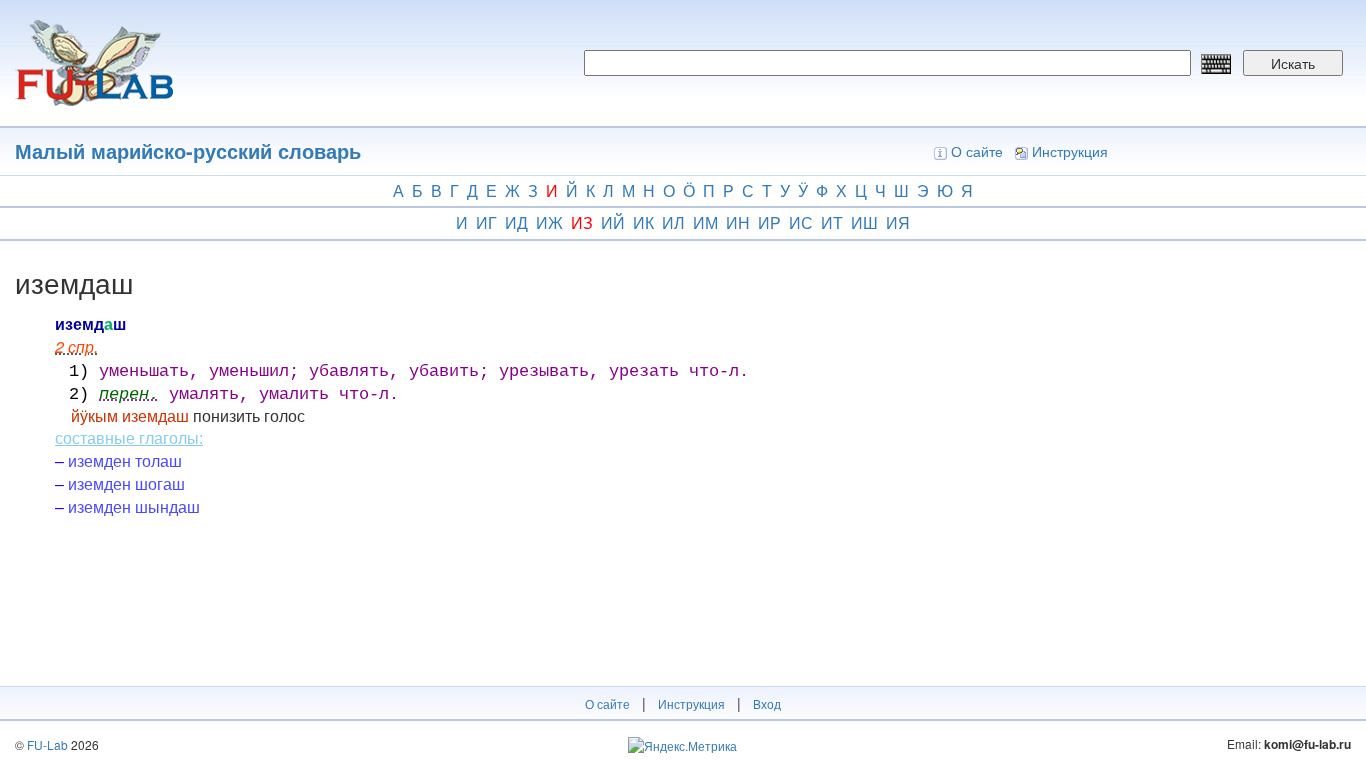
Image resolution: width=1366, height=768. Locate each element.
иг (486, 222)
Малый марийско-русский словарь (188, 150)
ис (801, 222)
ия (898, 222)
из (582, 222)
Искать (1293, 63)
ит (832, 222)
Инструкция (1070, 151)
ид (516, 222)
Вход (767, 703)
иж (549, 222)
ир (769, 222)
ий (613, 222)
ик (643, 222)
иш (864, 222)
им (705, 222)
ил (673, 222)
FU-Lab (47, 744)
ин (738, 222)
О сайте (977, 151)
